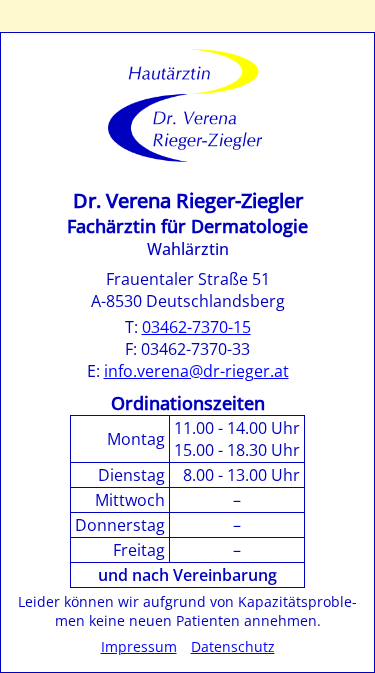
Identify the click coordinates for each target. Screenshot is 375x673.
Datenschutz (233, 646)
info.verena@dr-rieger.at (196, 371)
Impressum (139, 646)
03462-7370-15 (196, 327)
